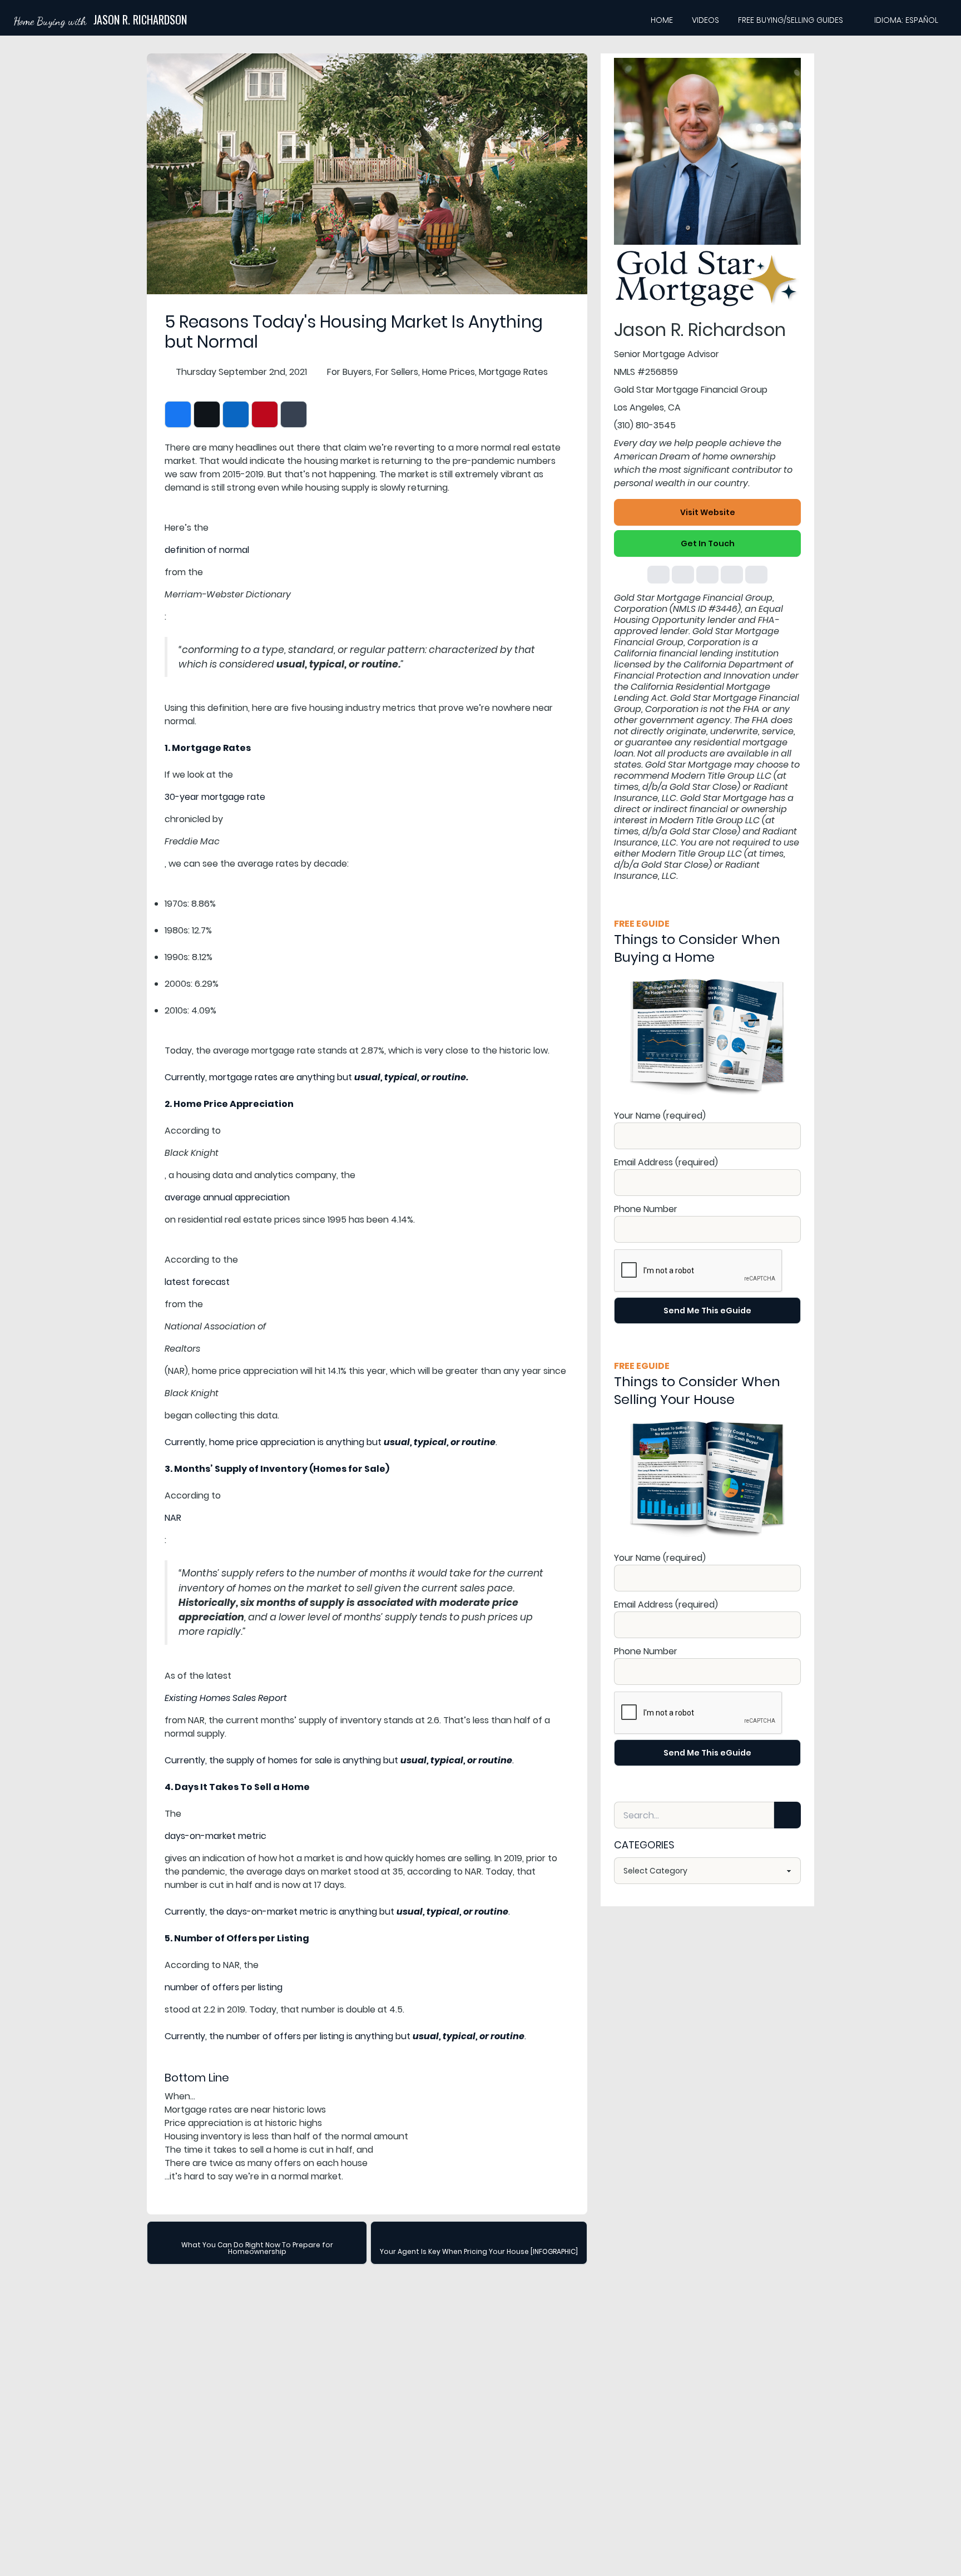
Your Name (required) (660, 1116)
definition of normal (207, 550)
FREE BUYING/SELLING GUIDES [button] (791, 20)
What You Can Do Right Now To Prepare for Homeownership (257, 2248)
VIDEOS (705, 20)
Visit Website (708, 512)
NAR (173, 1518)
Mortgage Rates (513, 372)
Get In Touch (708, 543)
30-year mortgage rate (215, 797)
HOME (662, 20)
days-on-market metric (216, 1836)
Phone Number (646, 1209)
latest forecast (197, 1282)
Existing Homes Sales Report (226, 1698)
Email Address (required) (666, 1162)
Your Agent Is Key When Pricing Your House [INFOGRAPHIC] (479, 2251)
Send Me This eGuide (707, 1311)
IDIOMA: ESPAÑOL (906, 20)
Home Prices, (449, 372)
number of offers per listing (224, 1987)
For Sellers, (398, 372)
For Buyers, (350, 372)
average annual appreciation (227, 1197)
